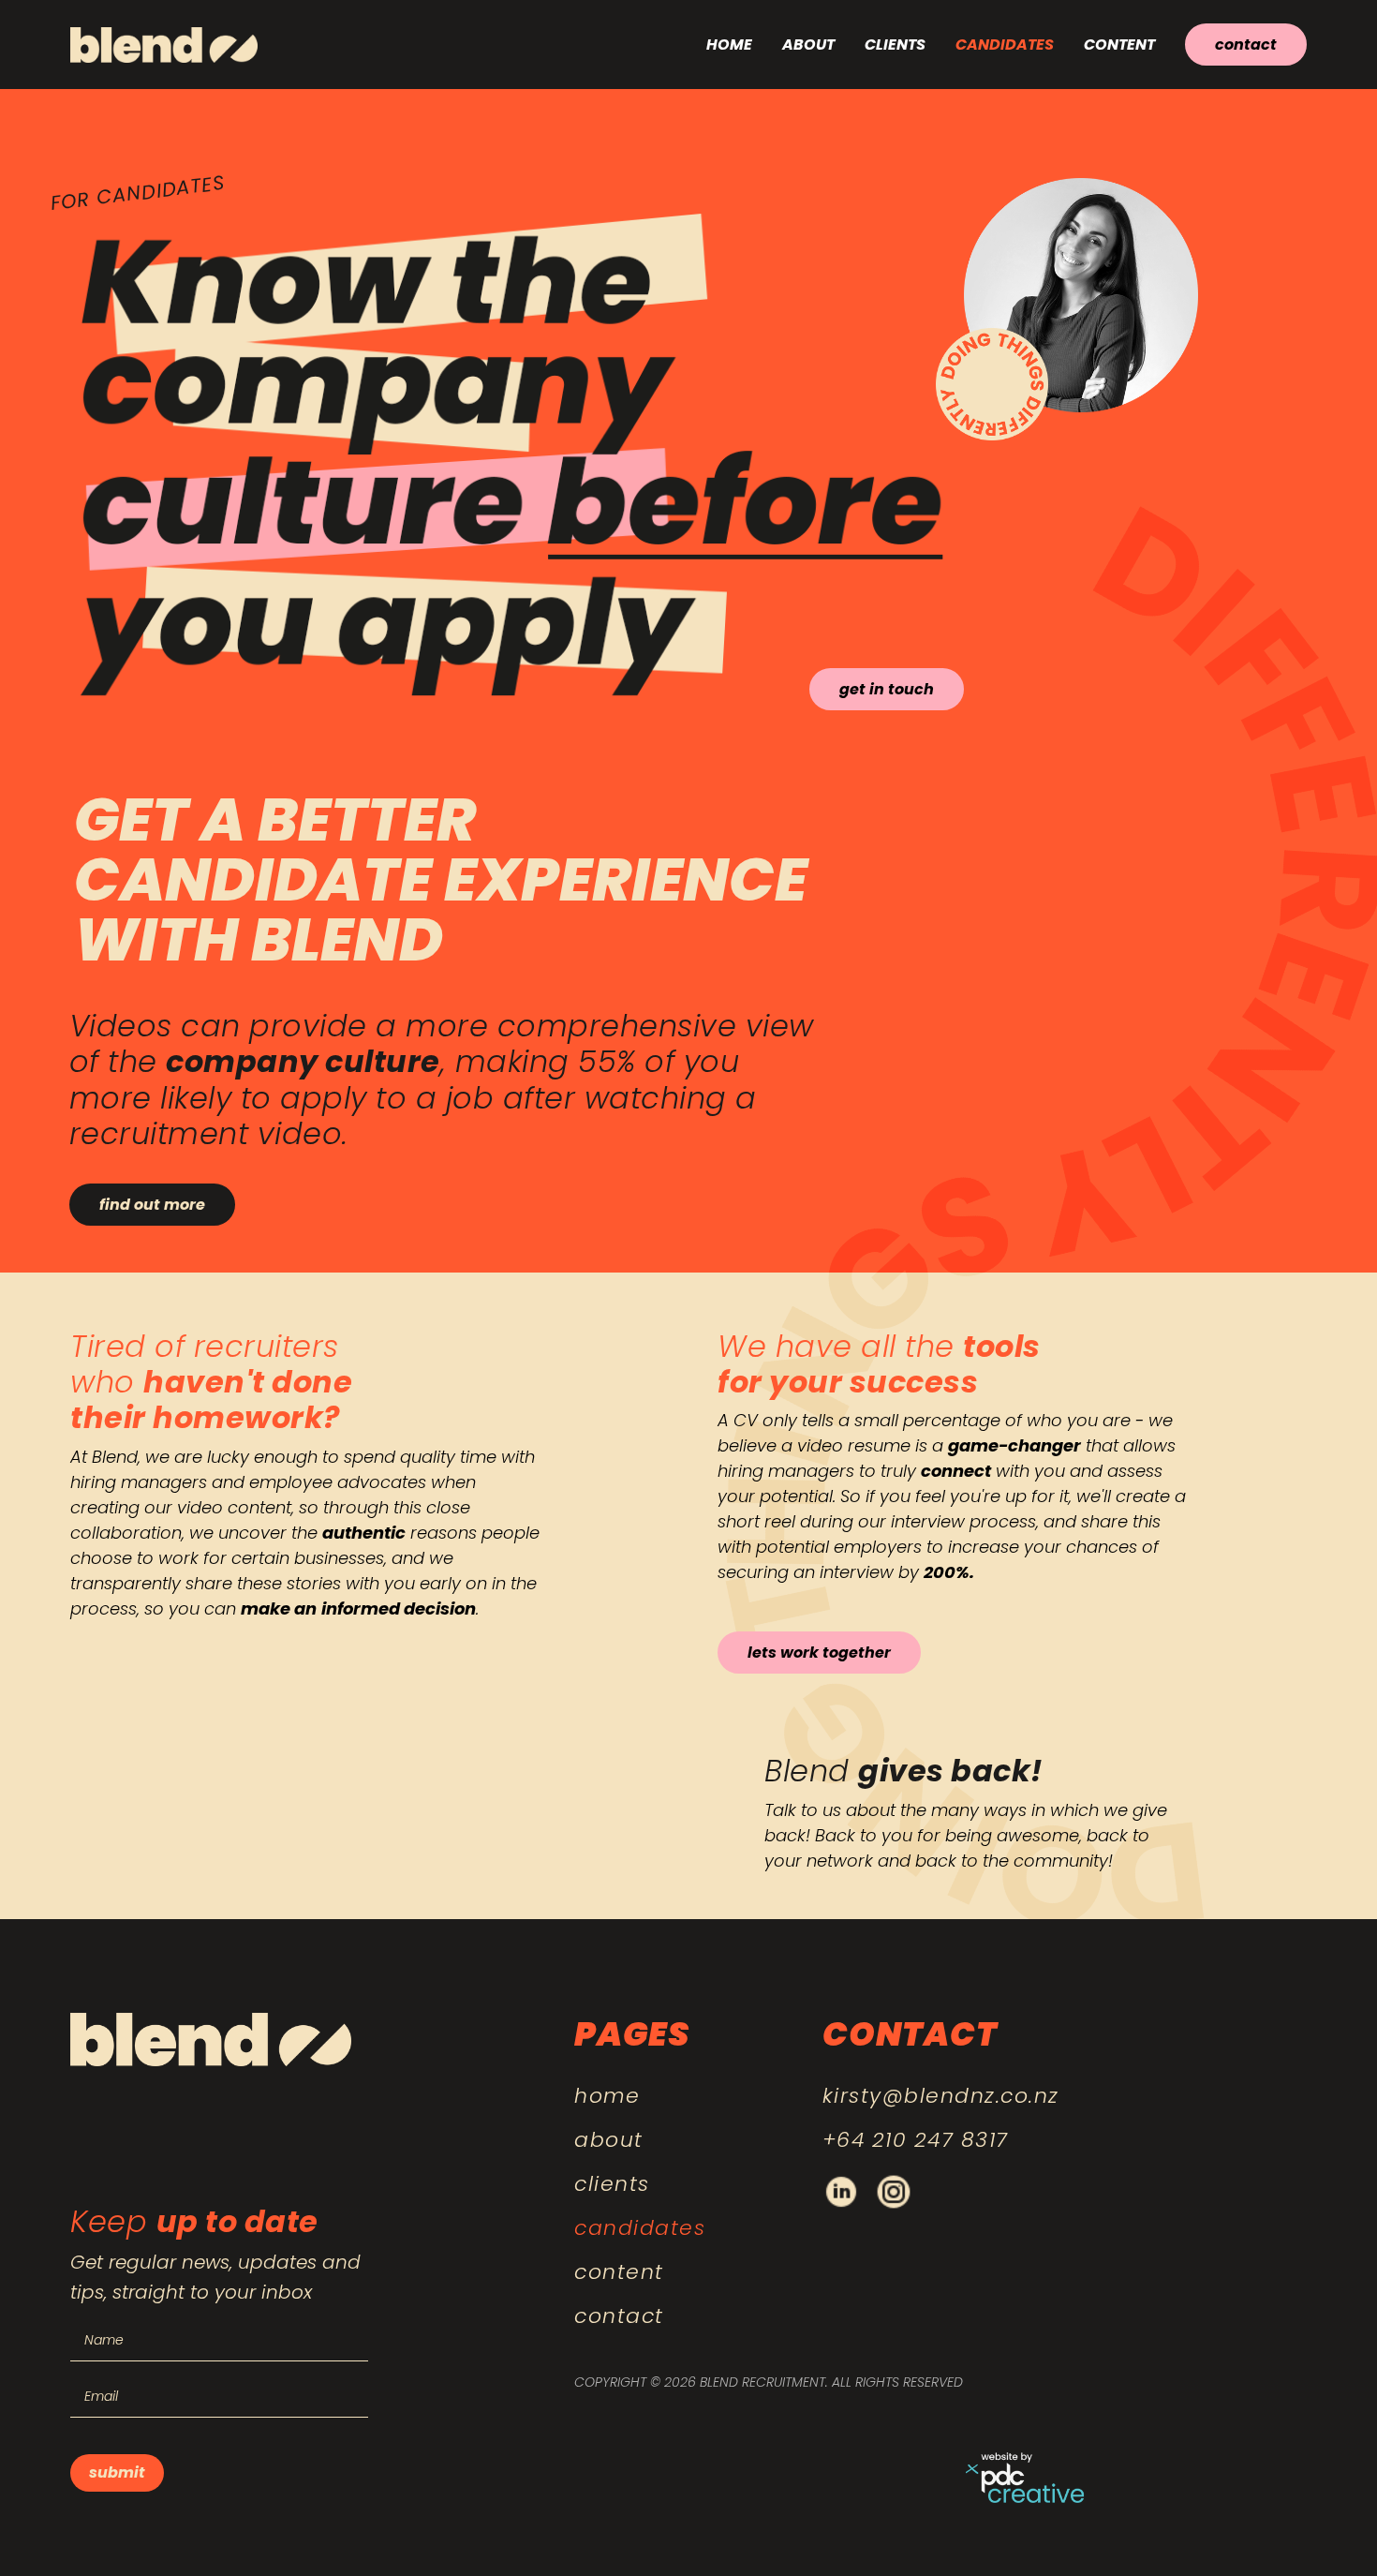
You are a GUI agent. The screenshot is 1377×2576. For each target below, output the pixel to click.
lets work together (819, 1653)
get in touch (887, 689)
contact (1246, 45)
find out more (152, 1205)
